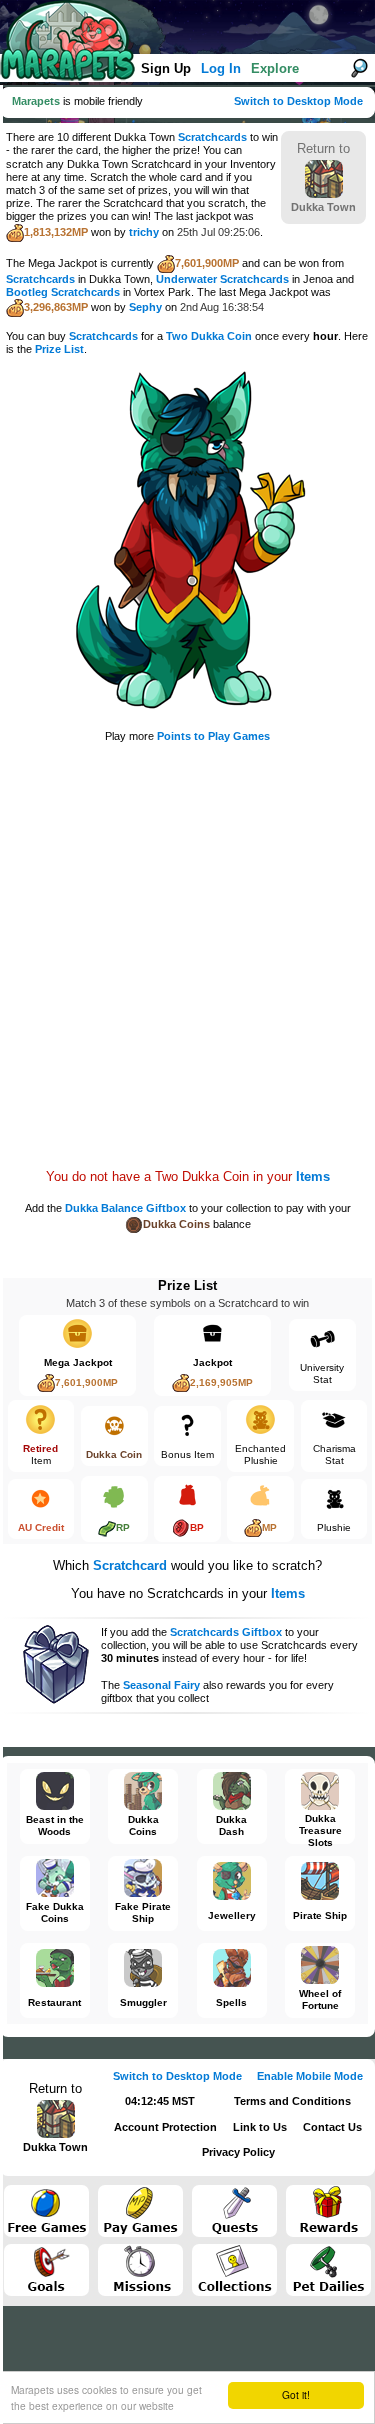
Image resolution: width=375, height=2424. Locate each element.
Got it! (296, 2394)
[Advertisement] (187, 940)
